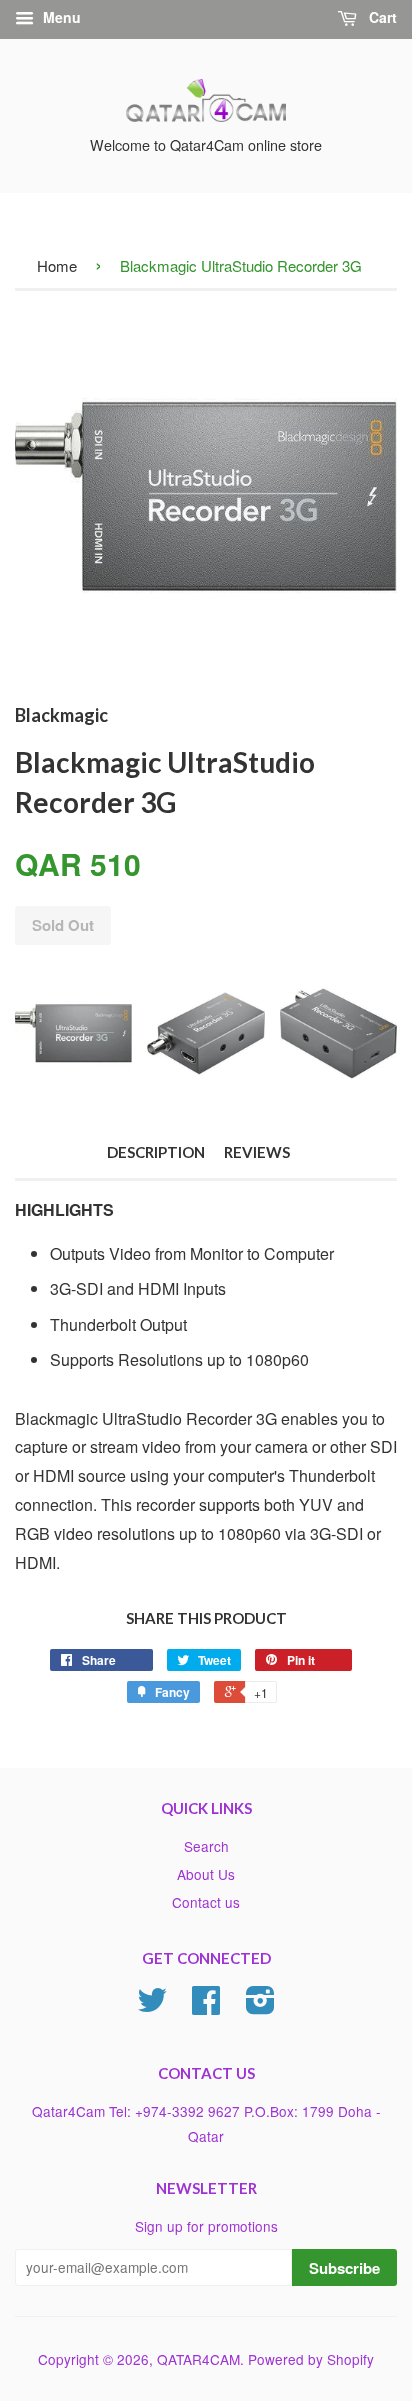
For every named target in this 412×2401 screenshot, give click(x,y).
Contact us (206, 1902)
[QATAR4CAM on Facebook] (206, 2006)
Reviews (257, 1152)
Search (206, 1846)
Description (156, 1152)
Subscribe (344, 2268)
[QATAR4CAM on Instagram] (260, 2006)
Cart (381, 17)
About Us (206, 1874)
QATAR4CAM (198, 2359)
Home (57, 265)
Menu (60, 17)
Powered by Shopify (311, 2359)
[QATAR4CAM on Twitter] (152, 2006)
